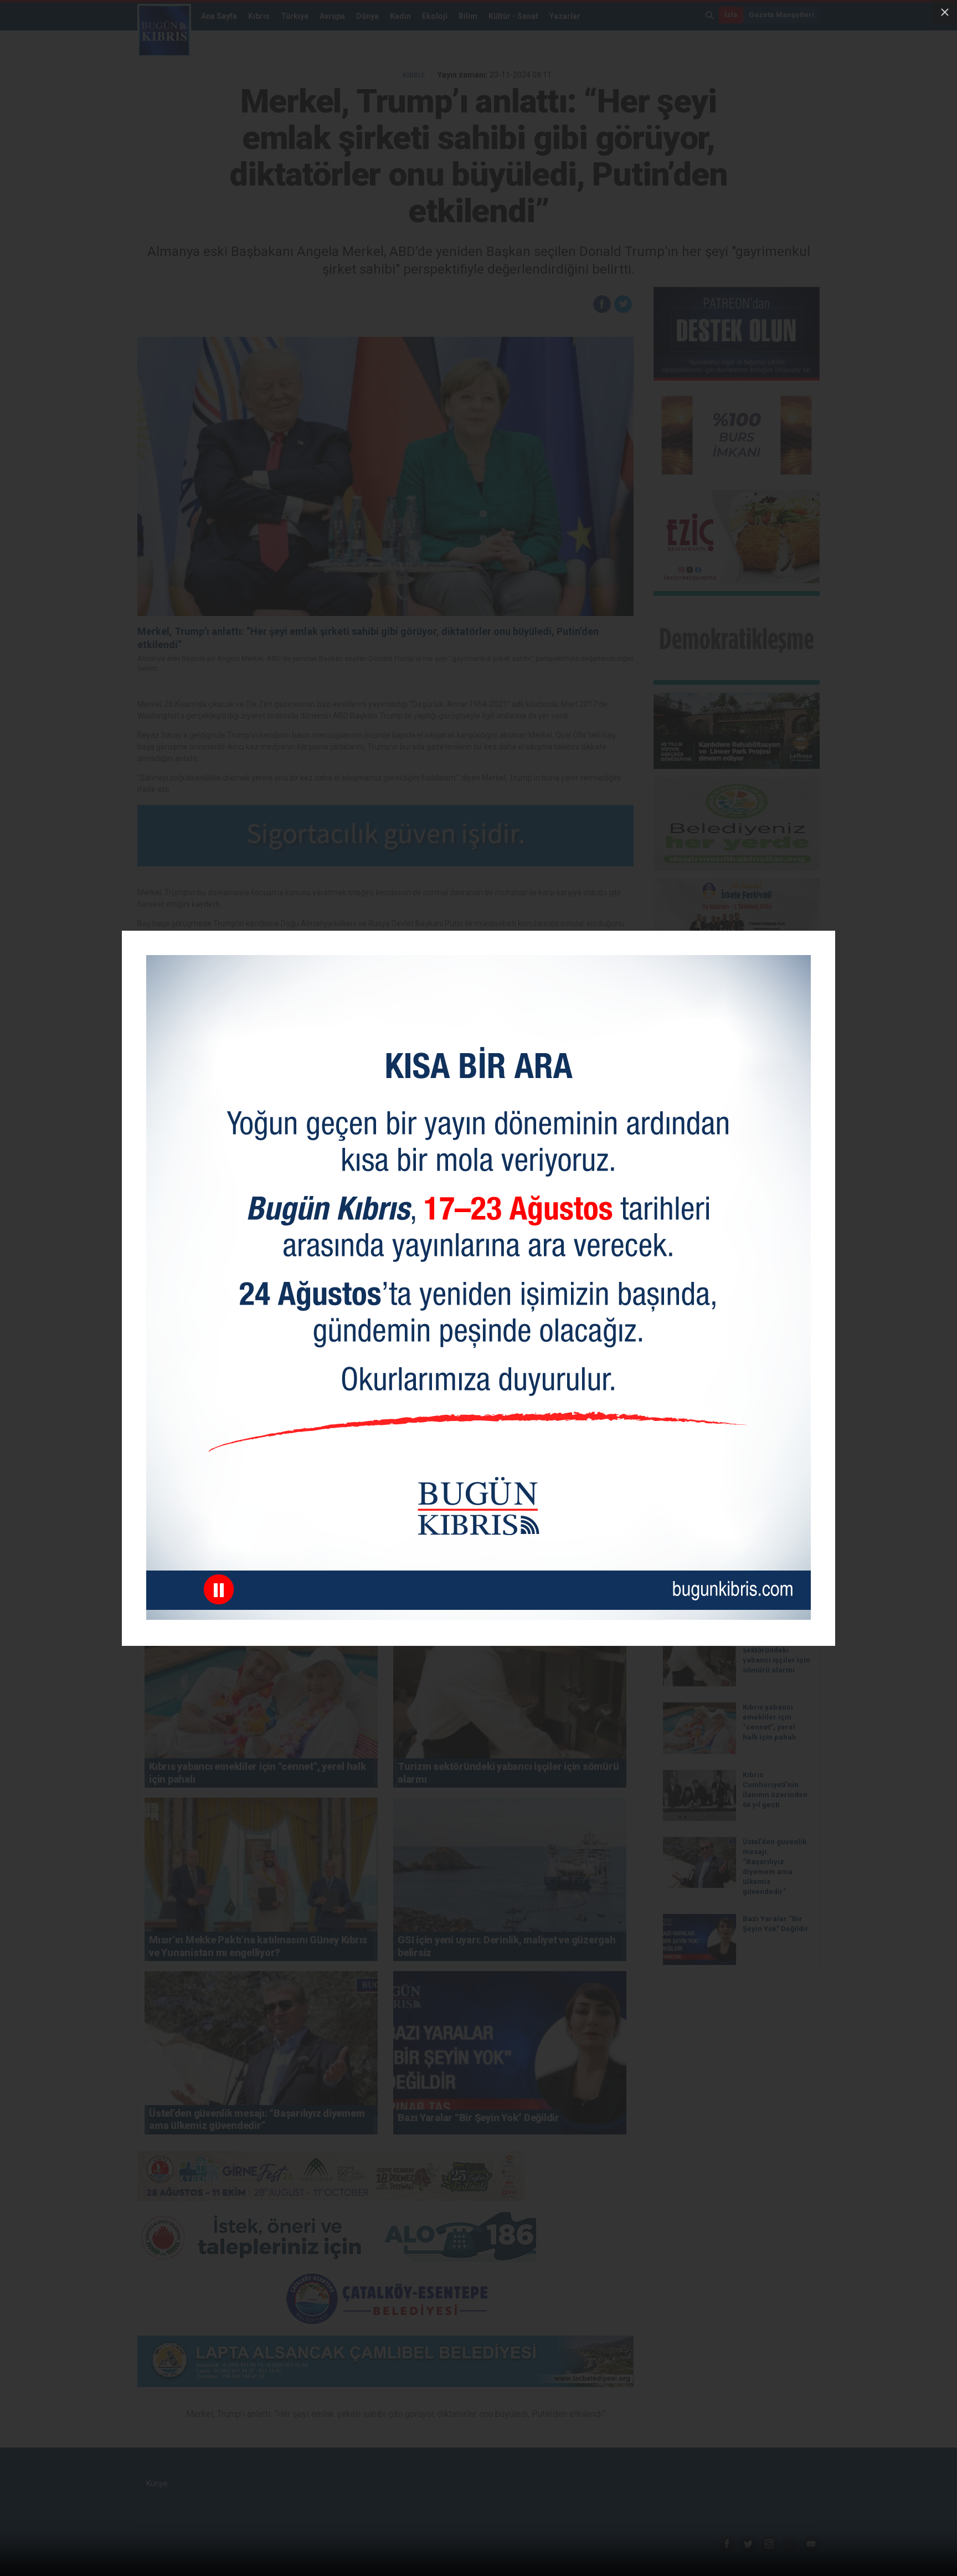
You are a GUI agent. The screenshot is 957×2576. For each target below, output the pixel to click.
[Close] (945, 12)
